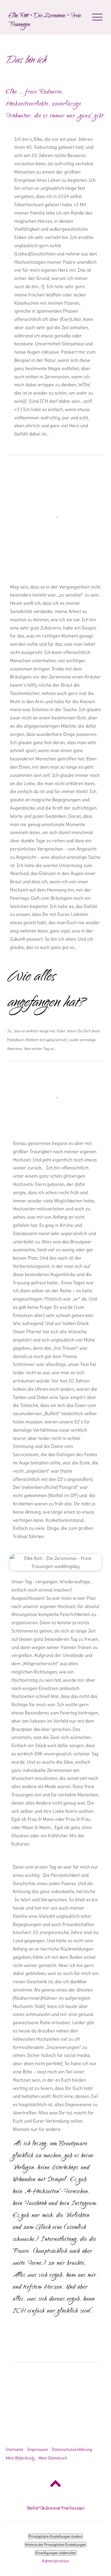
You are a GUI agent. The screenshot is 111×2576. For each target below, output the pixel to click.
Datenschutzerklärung (72, 2449)
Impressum (38, 2449)
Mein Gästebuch (53, 2458)
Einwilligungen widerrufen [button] (56, 2553)
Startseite (15, 2449)
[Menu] (97, 17)
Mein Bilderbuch (20, 2458)
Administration (55, 2561)
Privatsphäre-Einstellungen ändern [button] (55, 2536)
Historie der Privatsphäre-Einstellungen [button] (55, 2545)
